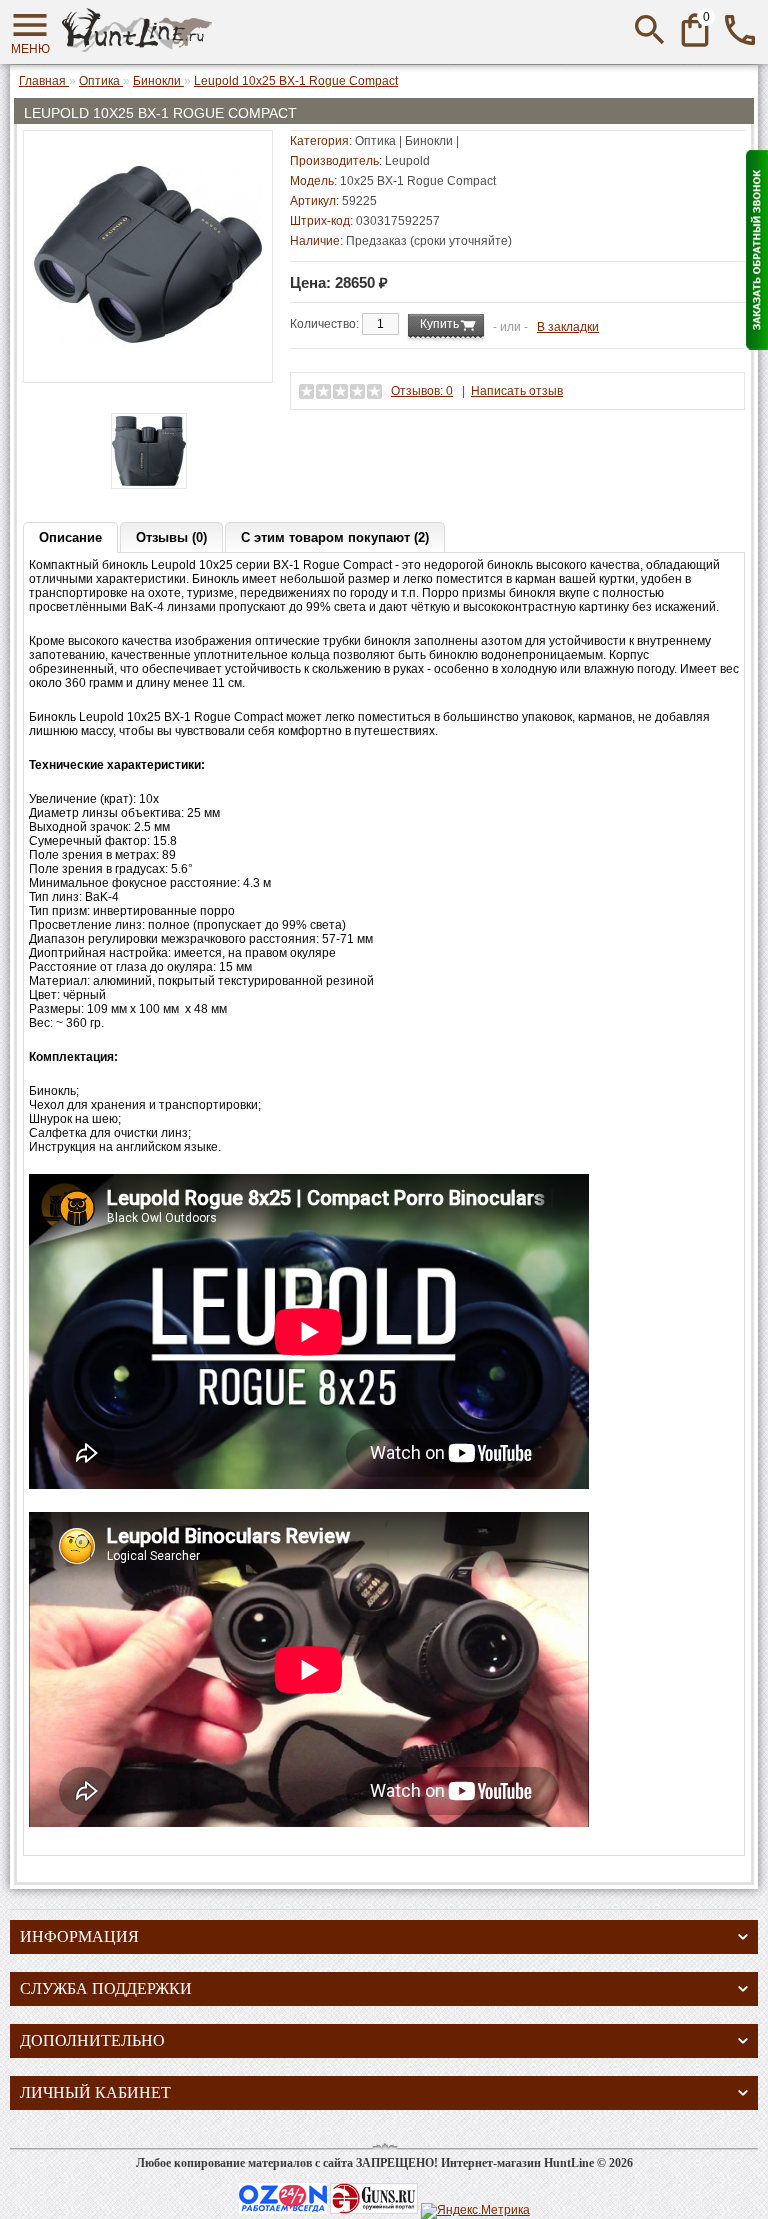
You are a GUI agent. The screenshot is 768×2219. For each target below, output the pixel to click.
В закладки (568, 327)
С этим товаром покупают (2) (335, 537)
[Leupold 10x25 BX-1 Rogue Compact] (148, 365)
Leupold (407, 161)
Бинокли (429, 141)
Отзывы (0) (171, 537)
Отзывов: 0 (422, 391)
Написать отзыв (517, 391)
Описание (70, 537)
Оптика (375, 141)
